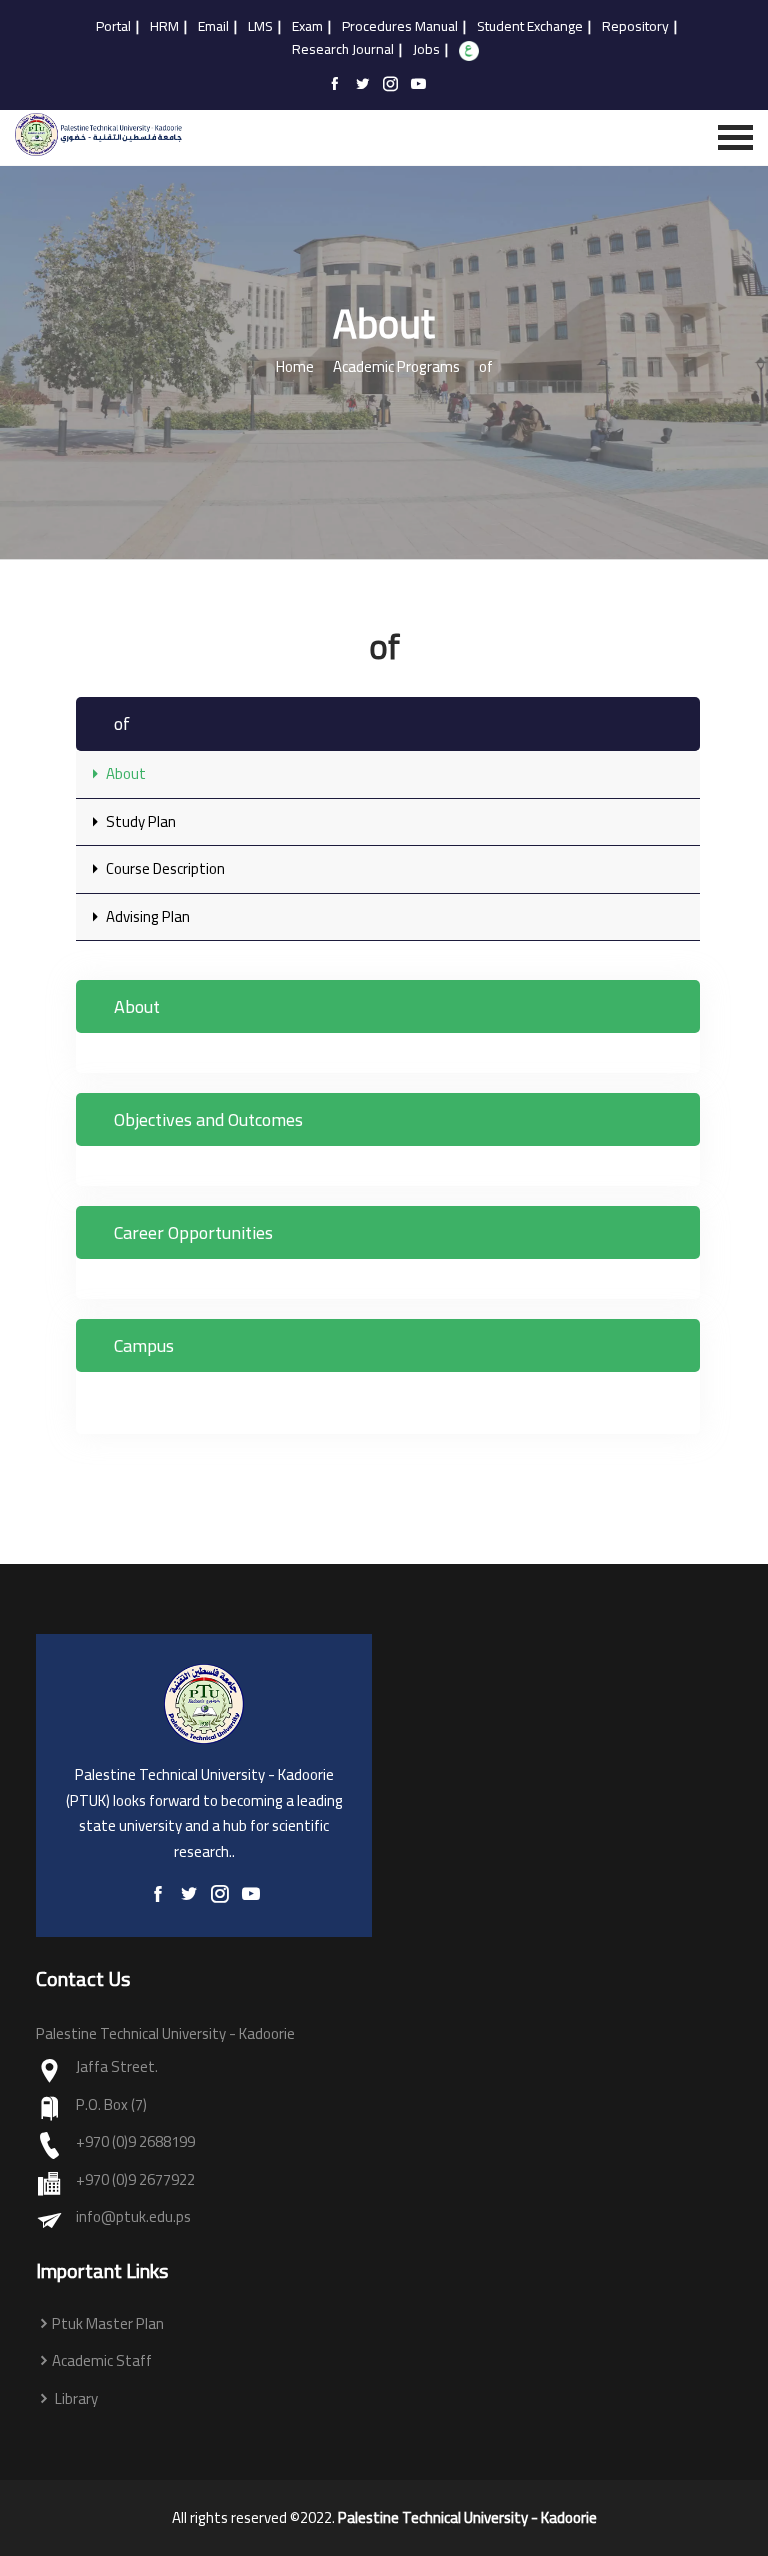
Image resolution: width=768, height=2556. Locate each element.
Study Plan (139, 821)
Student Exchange (530, 27)
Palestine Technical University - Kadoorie (467, 2518)
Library (75, 2399)
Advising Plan (146, 916)
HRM (164, 27)
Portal (113, 27)
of (486, 367)
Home (295, 367)
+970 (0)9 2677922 (135, 2180)
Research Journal (343, 50)
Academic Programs (396, 367)
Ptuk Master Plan (108, 2324)
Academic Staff (102, 2361)
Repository (635, 27)
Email (213, 27)
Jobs (426, 50)
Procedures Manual (400, 27)
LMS (260, 27)
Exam (307, 27)
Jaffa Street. (117, 2067)
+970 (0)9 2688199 (135, 2142)
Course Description (164, 868)
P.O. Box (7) (111, 2105)
